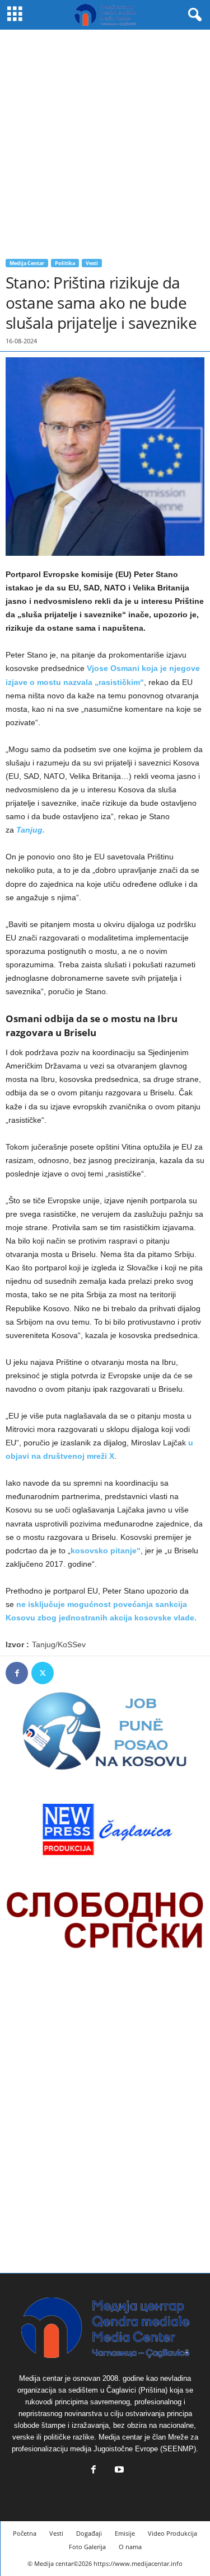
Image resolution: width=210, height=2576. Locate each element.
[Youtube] (118, 2471)
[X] (43, 1673)
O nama (130, 2547)
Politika (65, 263)
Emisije (125, 2533)
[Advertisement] (105, 140)
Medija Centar (27, 263)
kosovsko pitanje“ (106, 1551)
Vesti (92, 263)
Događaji (89, 2533)
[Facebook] (17, 1673)
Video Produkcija (172, 2533)
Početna (25, 2533)
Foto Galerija (87, 2547)
